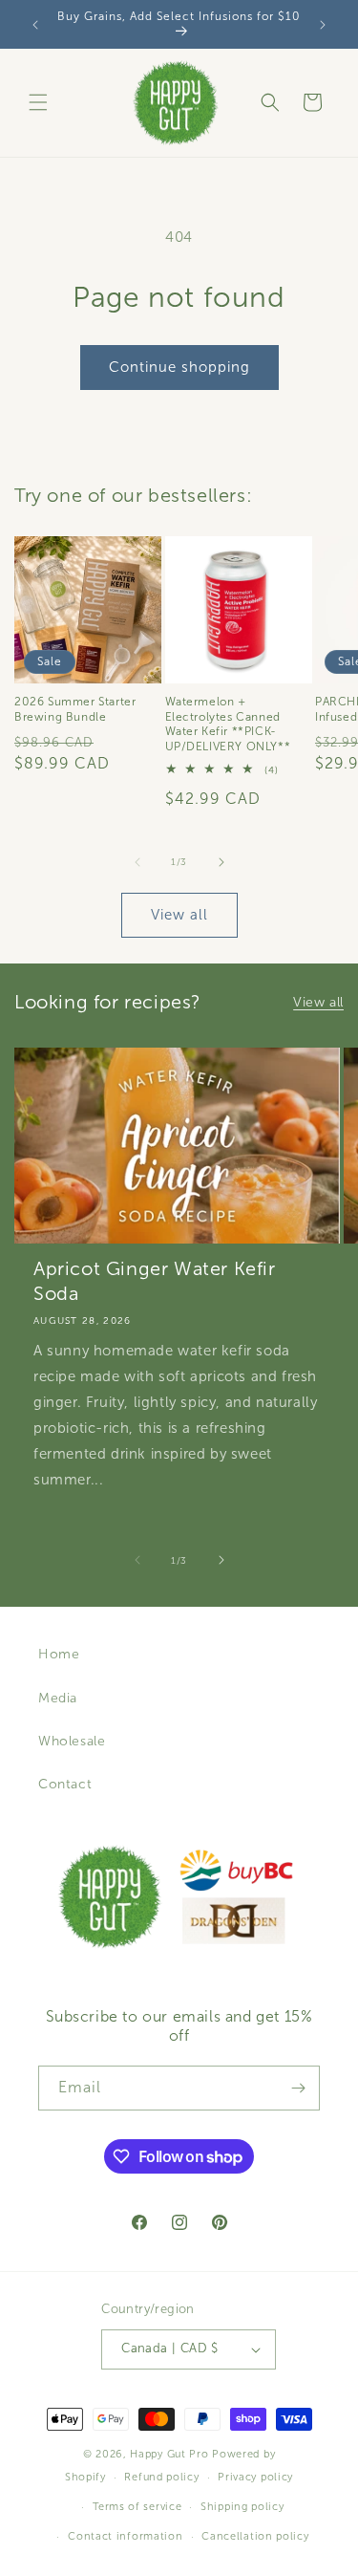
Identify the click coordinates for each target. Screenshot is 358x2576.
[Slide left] (137, 862)
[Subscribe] (298, 2088)
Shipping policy (242, 2506)
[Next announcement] (323, 25)
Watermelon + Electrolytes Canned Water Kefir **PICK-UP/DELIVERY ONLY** (228, 724)
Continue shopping (179, 367)
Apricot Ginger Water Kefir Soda (155, 1281)
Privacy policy (255, 2477)
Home (59, 1654)
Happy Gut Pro (169, 2454)
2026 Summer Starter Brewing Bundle (75, 709)
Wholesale (72, 1741)
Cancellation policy (255, 2536)
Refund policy (161, 2477)
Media (58, 1698)
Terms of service (137, 2506)
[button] (38, 102)
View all (179, 915)
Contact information (125, 2536)
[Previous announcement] (35, 25)
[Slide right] (221, 862)
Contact (65, 1784)
